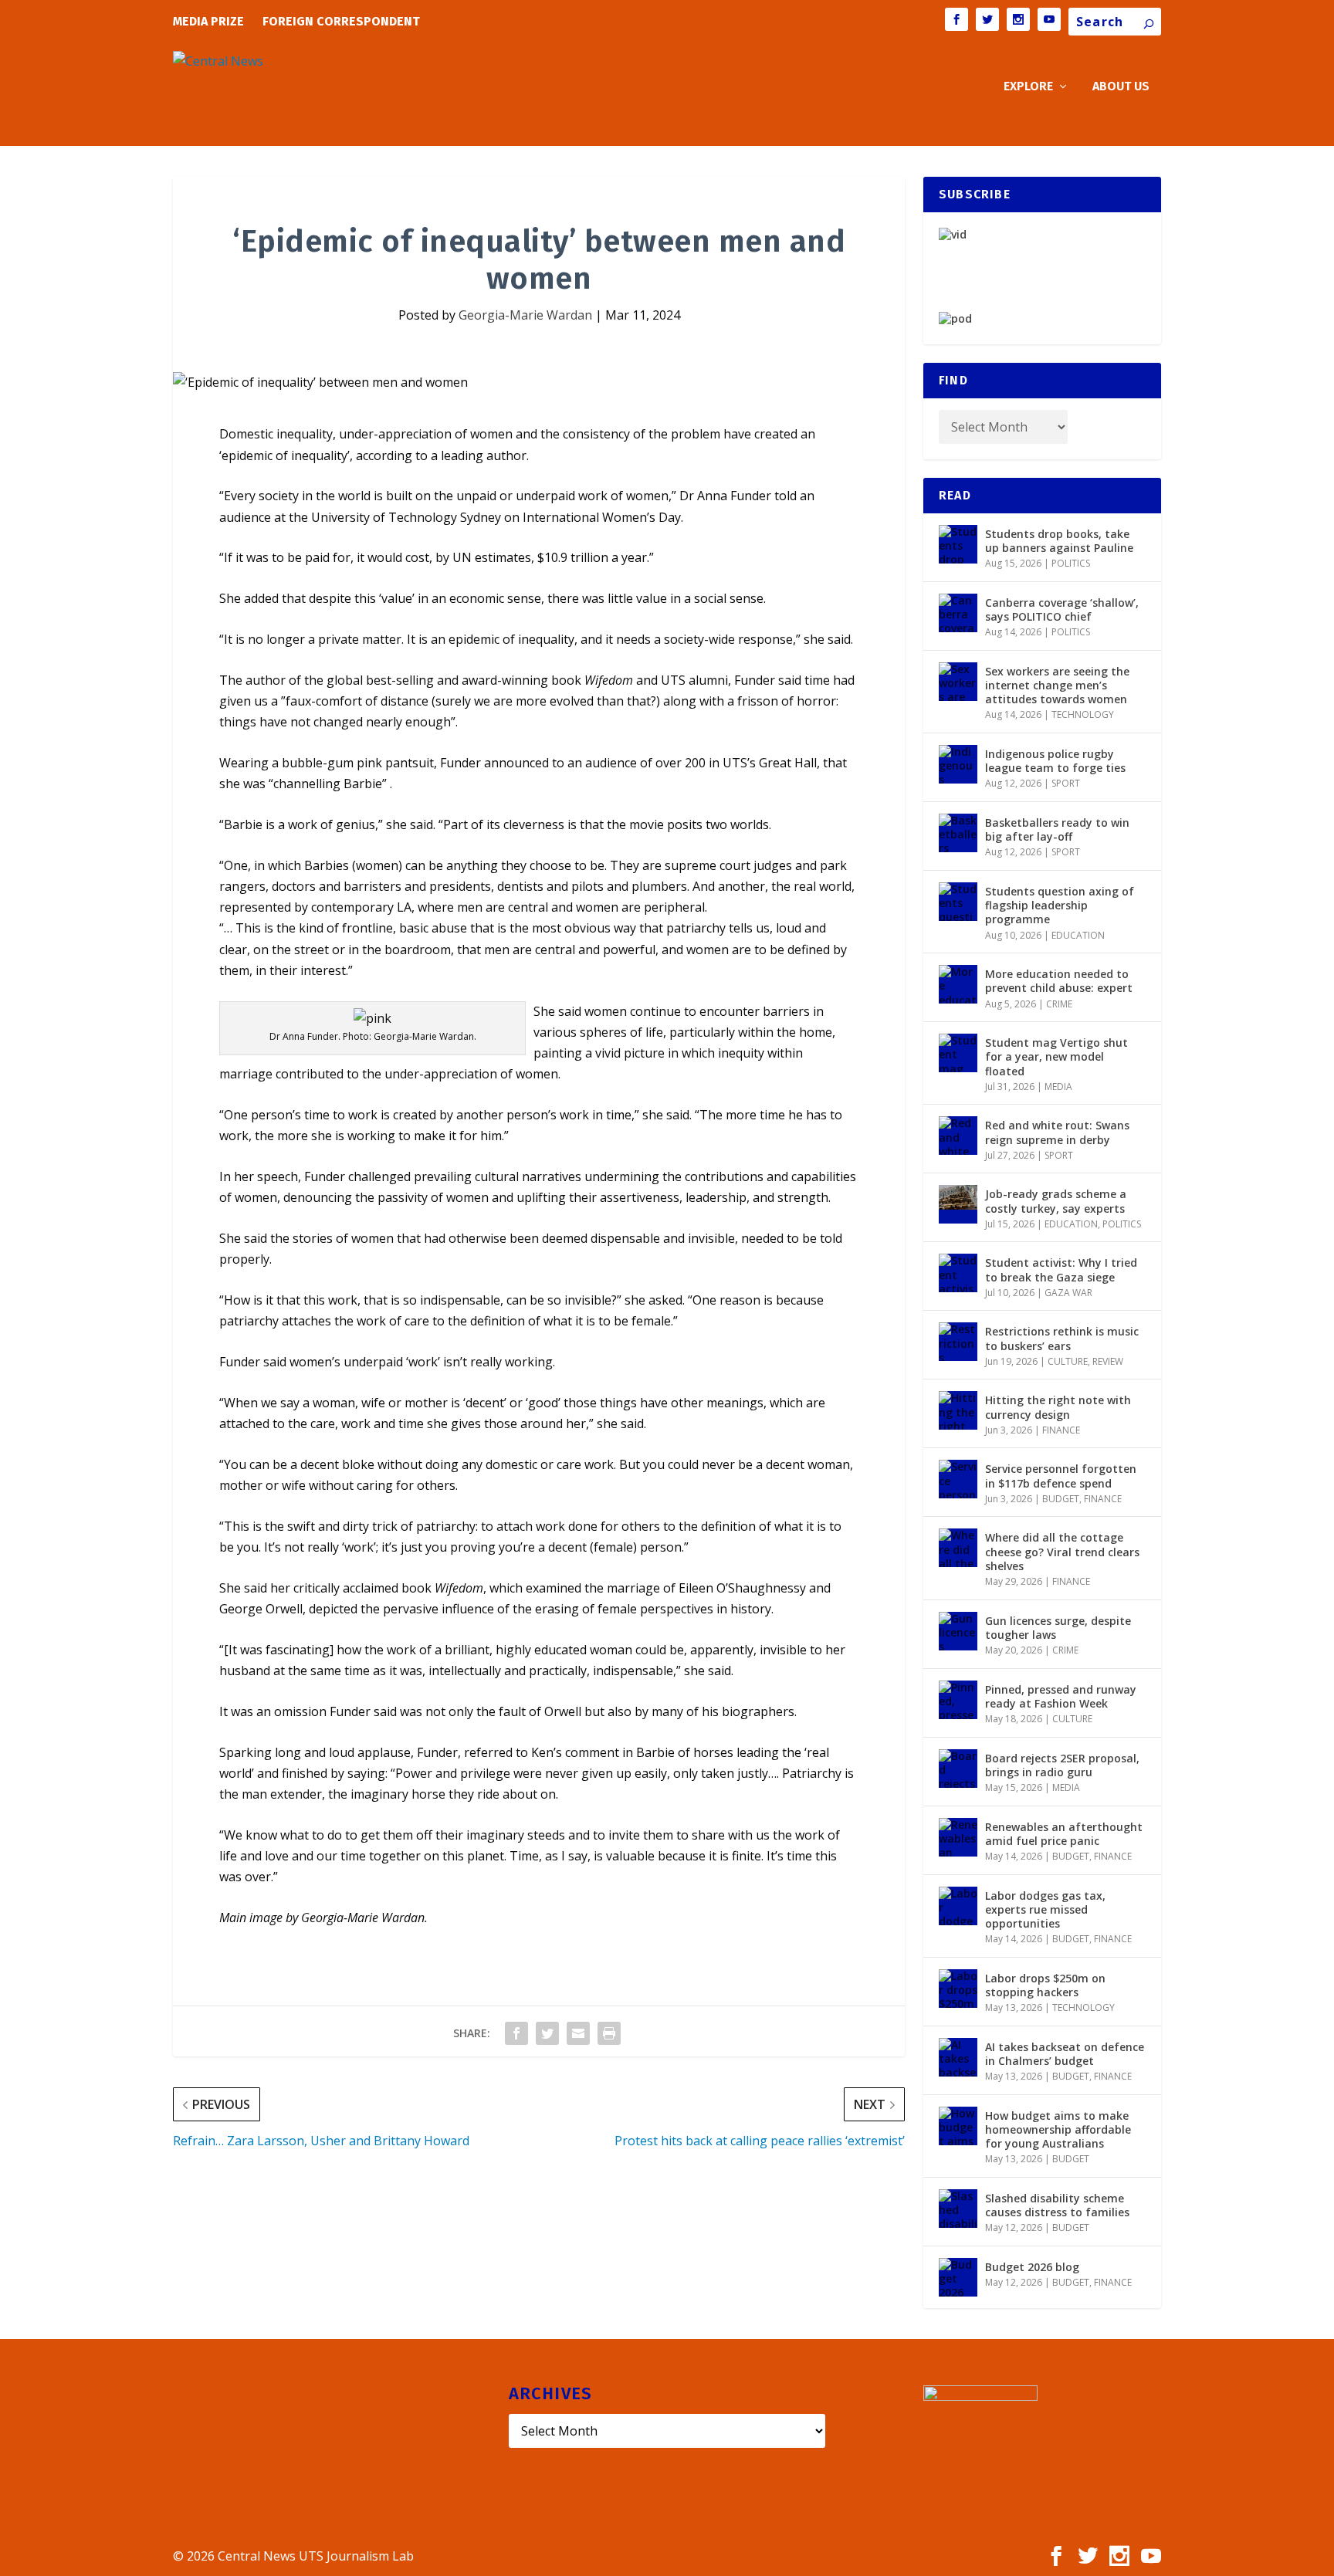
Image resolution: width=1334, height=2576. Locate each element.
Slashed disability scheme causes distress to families (1057, 2205)
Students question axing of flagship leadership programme (1060, 905)
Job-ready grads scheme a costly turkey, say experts (1056, 1201)
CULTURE (1068, 1361)
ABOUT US (1121, 87)
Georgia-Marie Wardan (525, 315)
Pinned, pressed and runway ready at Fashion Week (1061, 1696)
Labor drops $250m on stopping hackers (1045, 1985)
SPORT (1066, 783)
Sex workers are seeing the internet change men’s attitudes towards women (1057, 685)
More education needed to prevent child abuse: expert (1059, 981)
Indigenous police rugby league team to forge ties (1055, 761)
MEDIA (1058, 1087)
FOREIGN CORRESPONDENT (341, 21)
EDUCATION (1078, 935)
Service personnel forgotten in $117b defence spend (1061, 1476)
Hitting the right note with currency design (1058, 1407)
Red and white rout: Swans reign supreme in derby (1057, 1132)
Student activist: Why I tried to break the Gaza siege (1061, 1269)
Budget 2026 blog (1032, 2267)
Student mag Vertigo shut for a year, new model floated (1056, 1056)
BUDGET (1061, 1499)
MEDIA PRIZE (208, 21)
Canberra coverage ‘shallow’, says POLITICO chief (1062, 609)
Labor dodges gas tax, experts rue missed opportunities (1045, 1909)
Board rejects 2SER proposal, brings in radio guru (1062, 1765)
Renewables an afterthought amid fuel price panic (1064, 1834)
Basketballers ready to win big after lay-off (1057, 829)
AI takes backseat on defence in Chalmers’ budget (1065, 2054)
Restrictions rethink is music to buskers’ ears (1062, 1338)
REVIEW (1108, 1361)
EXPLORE (1028, 87)
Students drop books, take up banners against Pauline (1059, 541)
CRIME (1059, 1004)
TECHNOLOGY (1083, 714)
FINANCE (1061, 1430)
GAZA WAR (1068, 1293)
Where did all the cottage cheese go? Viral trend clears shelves (1062, 1551)
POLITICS (1071, 563)
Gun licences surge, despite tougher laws (1058, 1628)
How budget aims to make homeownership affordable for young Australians (1058, 2129)
